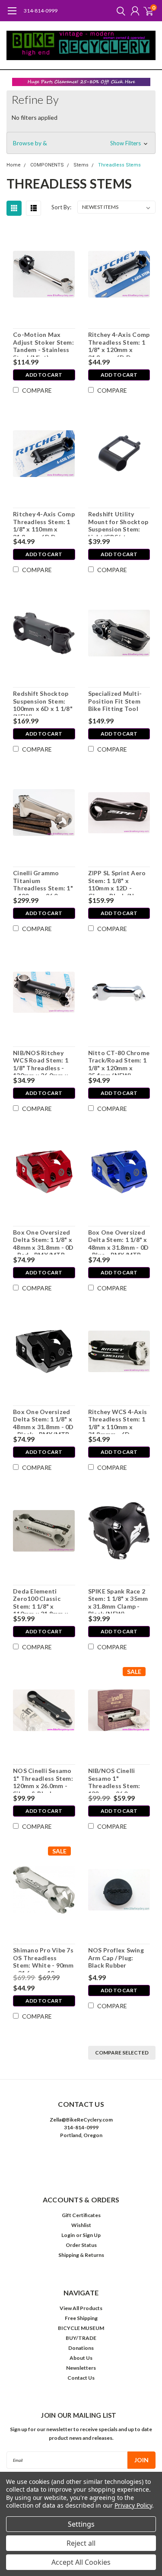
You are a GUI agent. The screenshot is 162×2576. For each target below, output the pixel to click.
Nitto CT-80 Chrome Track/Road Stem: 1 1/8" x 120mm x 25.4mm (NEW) (119, 1062)
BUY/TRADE (81, 2338)
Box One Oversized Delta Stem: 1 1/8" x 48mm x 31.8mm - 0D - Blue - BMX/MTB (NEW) (119, 1242)
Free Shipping (81, 2318)
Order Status (81, 2245)
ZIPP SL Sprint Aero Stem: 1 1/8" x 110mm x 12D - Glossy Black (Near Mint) (117, 882)
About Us (81, 2358)
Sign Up (92, 2235)
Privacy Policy (133, 2505)
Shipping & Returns (81, 2255)
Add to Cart (44, 375)
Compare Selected (122, 2053)
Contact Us (81, 2378)
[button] (81, 82)
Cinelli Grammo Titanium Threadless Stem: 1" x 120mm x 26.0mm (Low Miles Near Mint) (43, 882)
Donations (81, 2348)
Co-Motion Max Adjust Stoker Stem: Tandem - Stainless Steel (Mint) (43, 344)
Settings (81, 2524)
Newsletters (81, 2368)
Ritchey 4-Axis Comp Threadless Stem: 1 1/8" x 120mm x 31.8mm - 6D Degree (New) (119, 344)
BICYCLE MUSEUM (81, 2328)
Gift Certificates (81, 2215)
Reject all (81, 2543)
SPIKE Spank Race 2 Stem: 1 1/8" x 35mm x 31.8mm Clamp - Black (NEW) (118, 1600)
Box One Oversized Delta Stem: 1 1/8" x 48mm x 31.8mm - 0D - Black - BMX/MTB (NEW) (43, 1421)
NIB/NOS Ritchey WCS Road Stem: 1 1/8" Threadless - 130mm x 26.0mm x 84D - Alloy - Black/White (41, 1062)
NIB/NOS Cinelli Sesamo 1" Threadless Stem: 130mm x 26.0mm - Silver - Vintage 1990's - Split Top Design (115, 1780)
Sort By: (61, 207)
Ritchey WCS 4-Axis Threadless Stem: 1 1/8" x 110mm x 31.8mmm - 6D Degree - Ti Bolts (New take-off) (118, 1421)
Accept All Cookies (81, 2562)
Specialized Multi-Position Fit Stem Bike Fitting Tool (115, 701)
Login (68, 2235)
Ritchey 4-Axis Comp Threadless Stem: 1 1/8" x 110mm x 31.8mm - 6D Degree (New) (44, 523)
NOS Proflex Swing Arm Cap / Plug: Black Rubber (116, 1958)
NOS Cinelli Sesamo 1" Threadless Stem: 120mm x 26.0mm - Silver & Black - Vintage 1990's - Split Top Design (43, 1780)
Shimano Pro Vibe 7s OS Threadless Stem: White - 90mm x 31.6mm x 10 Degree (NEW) (43, 1959)
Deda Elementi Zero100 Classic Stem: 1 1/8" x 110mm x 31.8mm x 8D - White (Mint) (41, 1600)
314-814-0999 (41, 11)
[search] (119, 11)
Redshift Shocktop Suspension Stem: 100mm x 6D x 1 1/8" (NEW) (43, 703)
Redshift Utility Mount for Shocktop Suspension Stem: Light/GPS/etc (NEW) (118, 523)
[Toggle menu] (12, 15)
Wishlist (81, 2225)
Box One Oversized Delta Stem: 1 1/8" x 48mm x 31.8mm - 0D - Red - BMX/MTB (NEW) (43, 1242)
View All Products (81, 2308)
